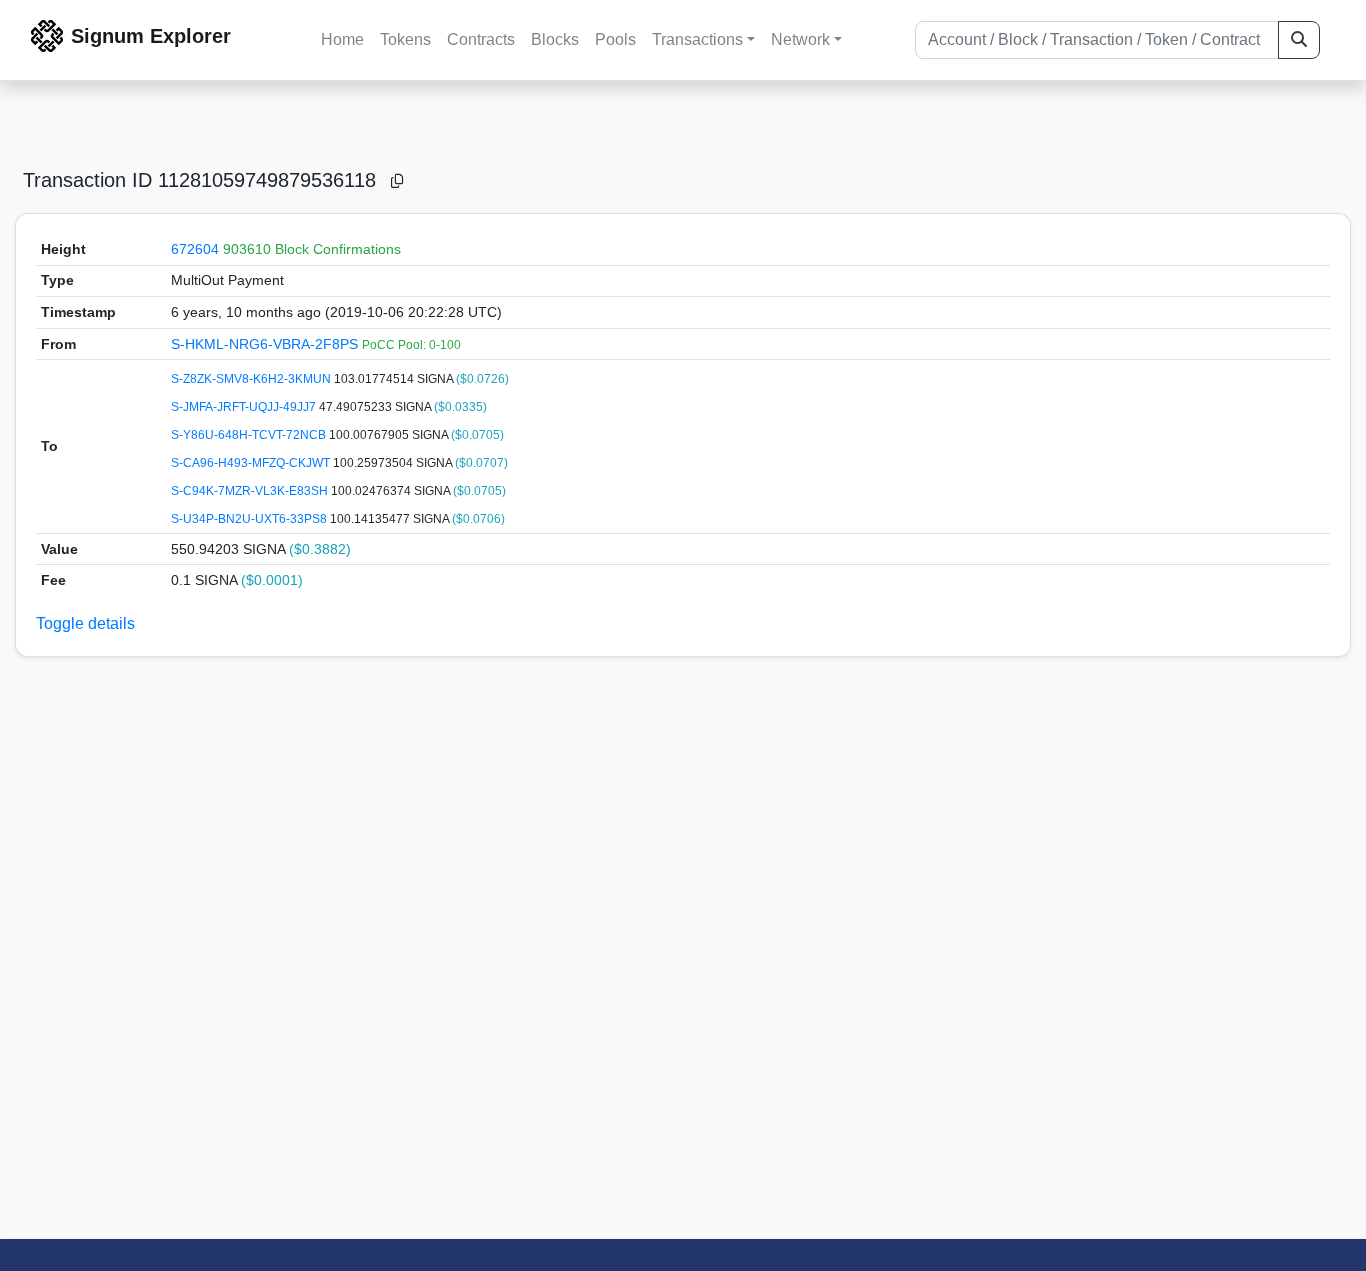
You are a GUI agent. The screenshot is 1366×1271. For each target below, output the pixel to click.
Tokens (405, 39)
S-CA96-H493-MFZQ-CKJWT (252, 463)
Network (800, 39)
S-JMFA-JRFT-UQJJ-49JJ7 (245, 407)
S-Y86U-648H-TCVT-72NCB (250, 435)
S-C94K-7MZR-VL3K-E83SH (251, 491)
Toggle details (85, 623)
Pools (615, 39)
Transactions (697, 39)
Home (342, 39)
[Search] (1299, 40)
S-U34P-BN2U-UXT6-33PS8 (250, 519)
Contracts (481, 39)
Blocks (555, 39)
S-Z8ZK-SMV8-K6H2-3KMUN (252, 379)
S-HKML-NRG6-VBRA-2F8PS (266, 344)
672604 (195, 249)
